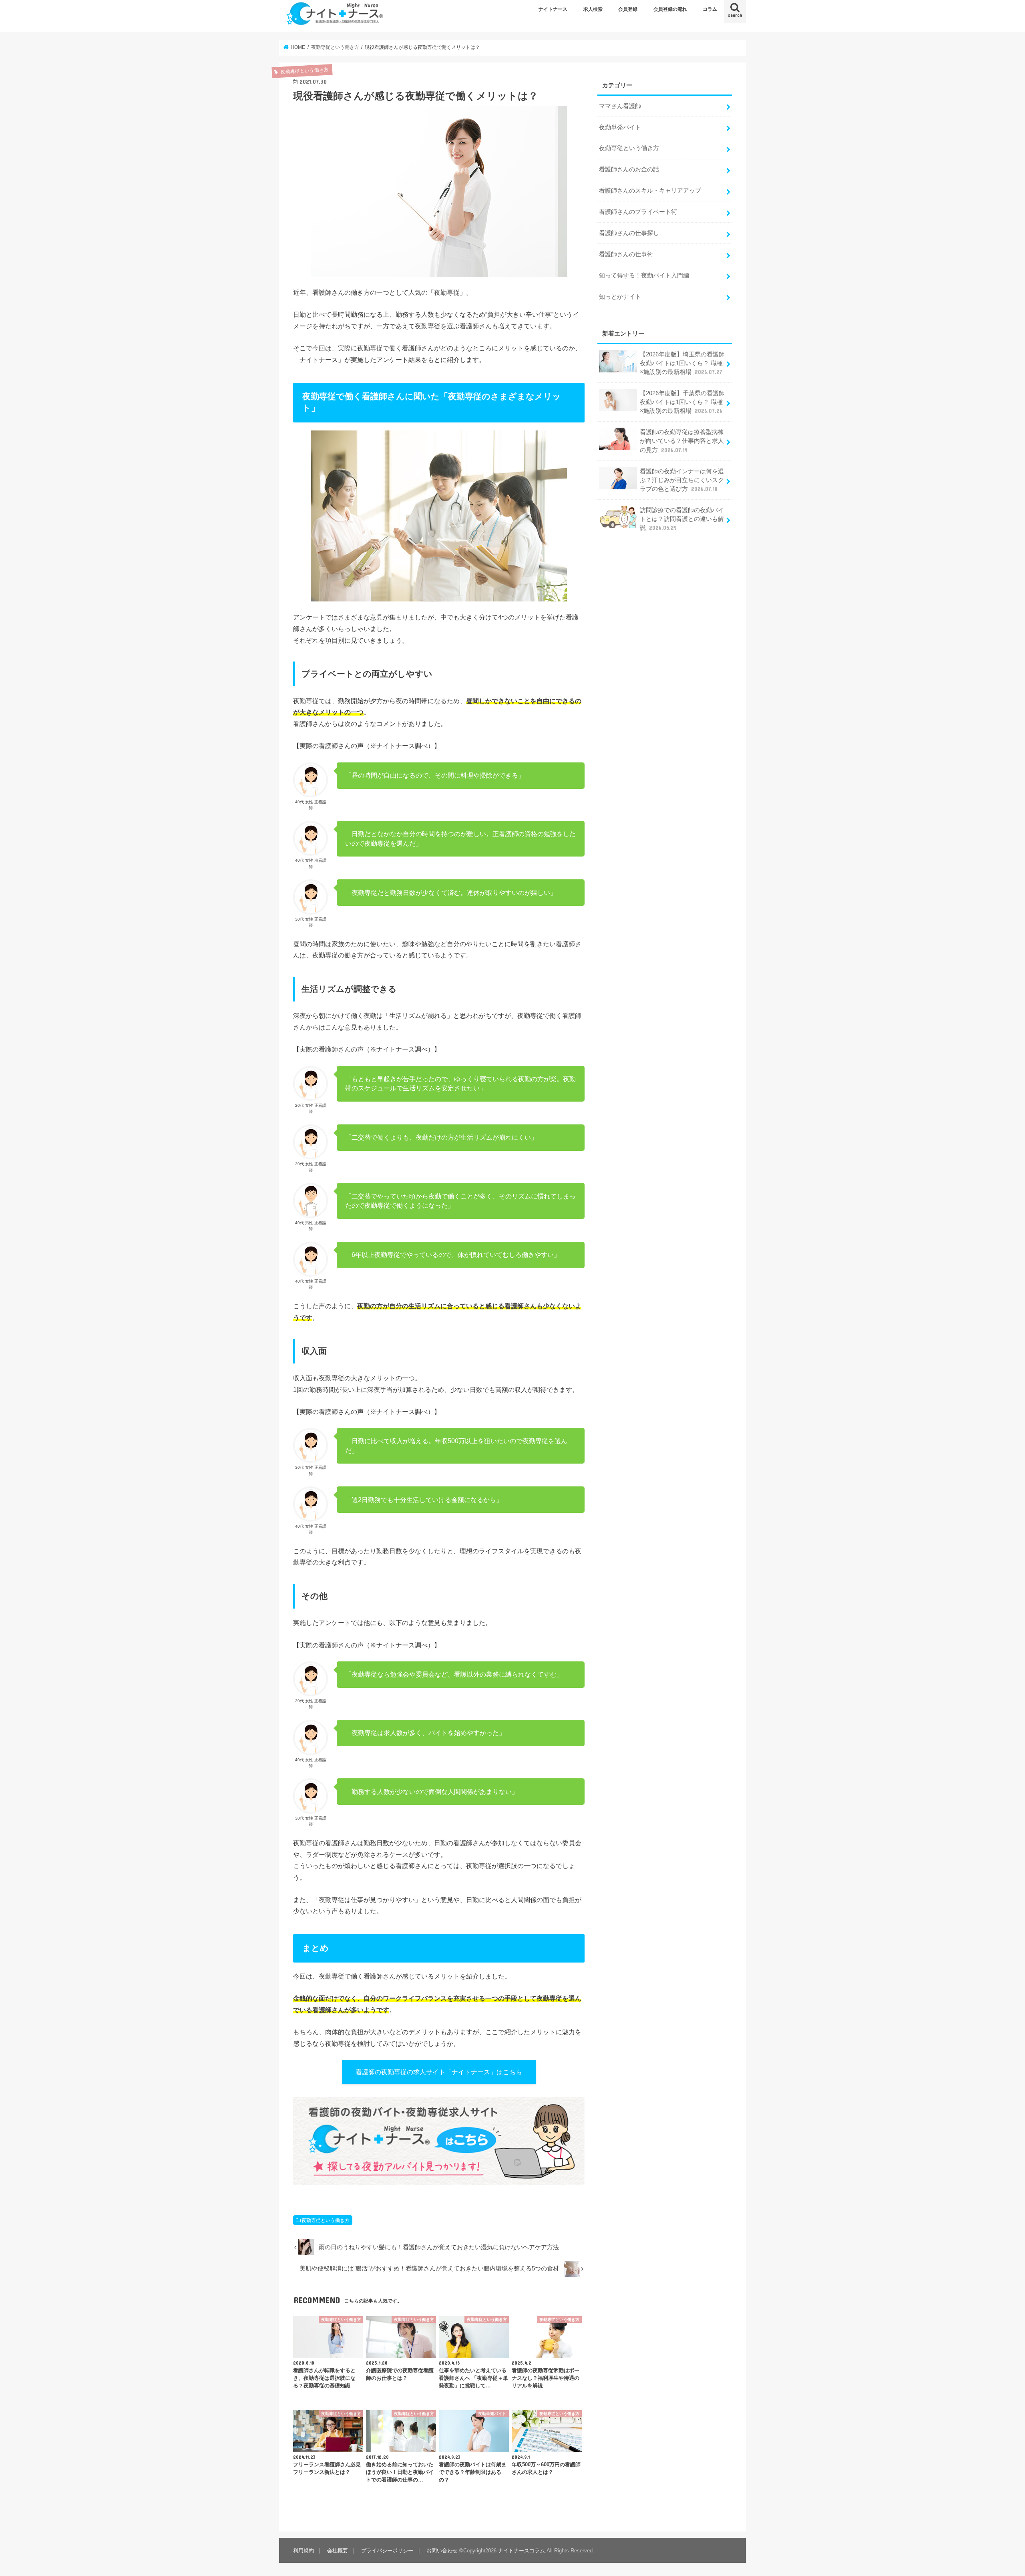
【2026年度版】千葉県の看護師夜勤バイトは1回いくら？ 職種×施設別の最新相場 (682, 402)
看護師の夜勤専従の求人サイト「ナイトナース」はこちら (439, 2072)
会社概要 (338, 2551)
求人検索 (593, 9)
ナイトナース (553, 9)
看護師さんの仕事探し (629, 233)
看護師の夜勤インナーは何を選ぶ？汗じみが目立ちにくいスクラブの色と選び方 (682, 480)
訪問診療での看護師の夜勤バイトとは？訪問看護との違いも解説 (682, 519)
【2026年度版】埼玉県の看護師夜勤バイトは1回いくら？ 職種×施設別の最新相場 (682, 363)
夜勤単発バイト (620, 127)
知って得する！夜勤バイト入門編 (644, 275)
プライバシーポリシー (387, 2551)
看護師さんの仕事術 (626, 254)
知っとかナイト (620, 297)
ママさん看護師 (620, 106)
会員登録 (628, 9)
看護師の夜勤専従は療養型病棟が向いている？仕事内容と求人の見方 (682, 441)
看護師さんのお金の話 (629, 169)
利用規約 (303, 2551)
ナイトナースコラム (522, 2551)
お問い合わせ (442, 2551)
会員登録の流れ (670, 9)
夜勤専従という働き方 (326, 2220)
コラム (710, 9)
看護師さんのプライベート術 (638, 212)
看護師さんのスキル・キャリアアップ (650, 191)
